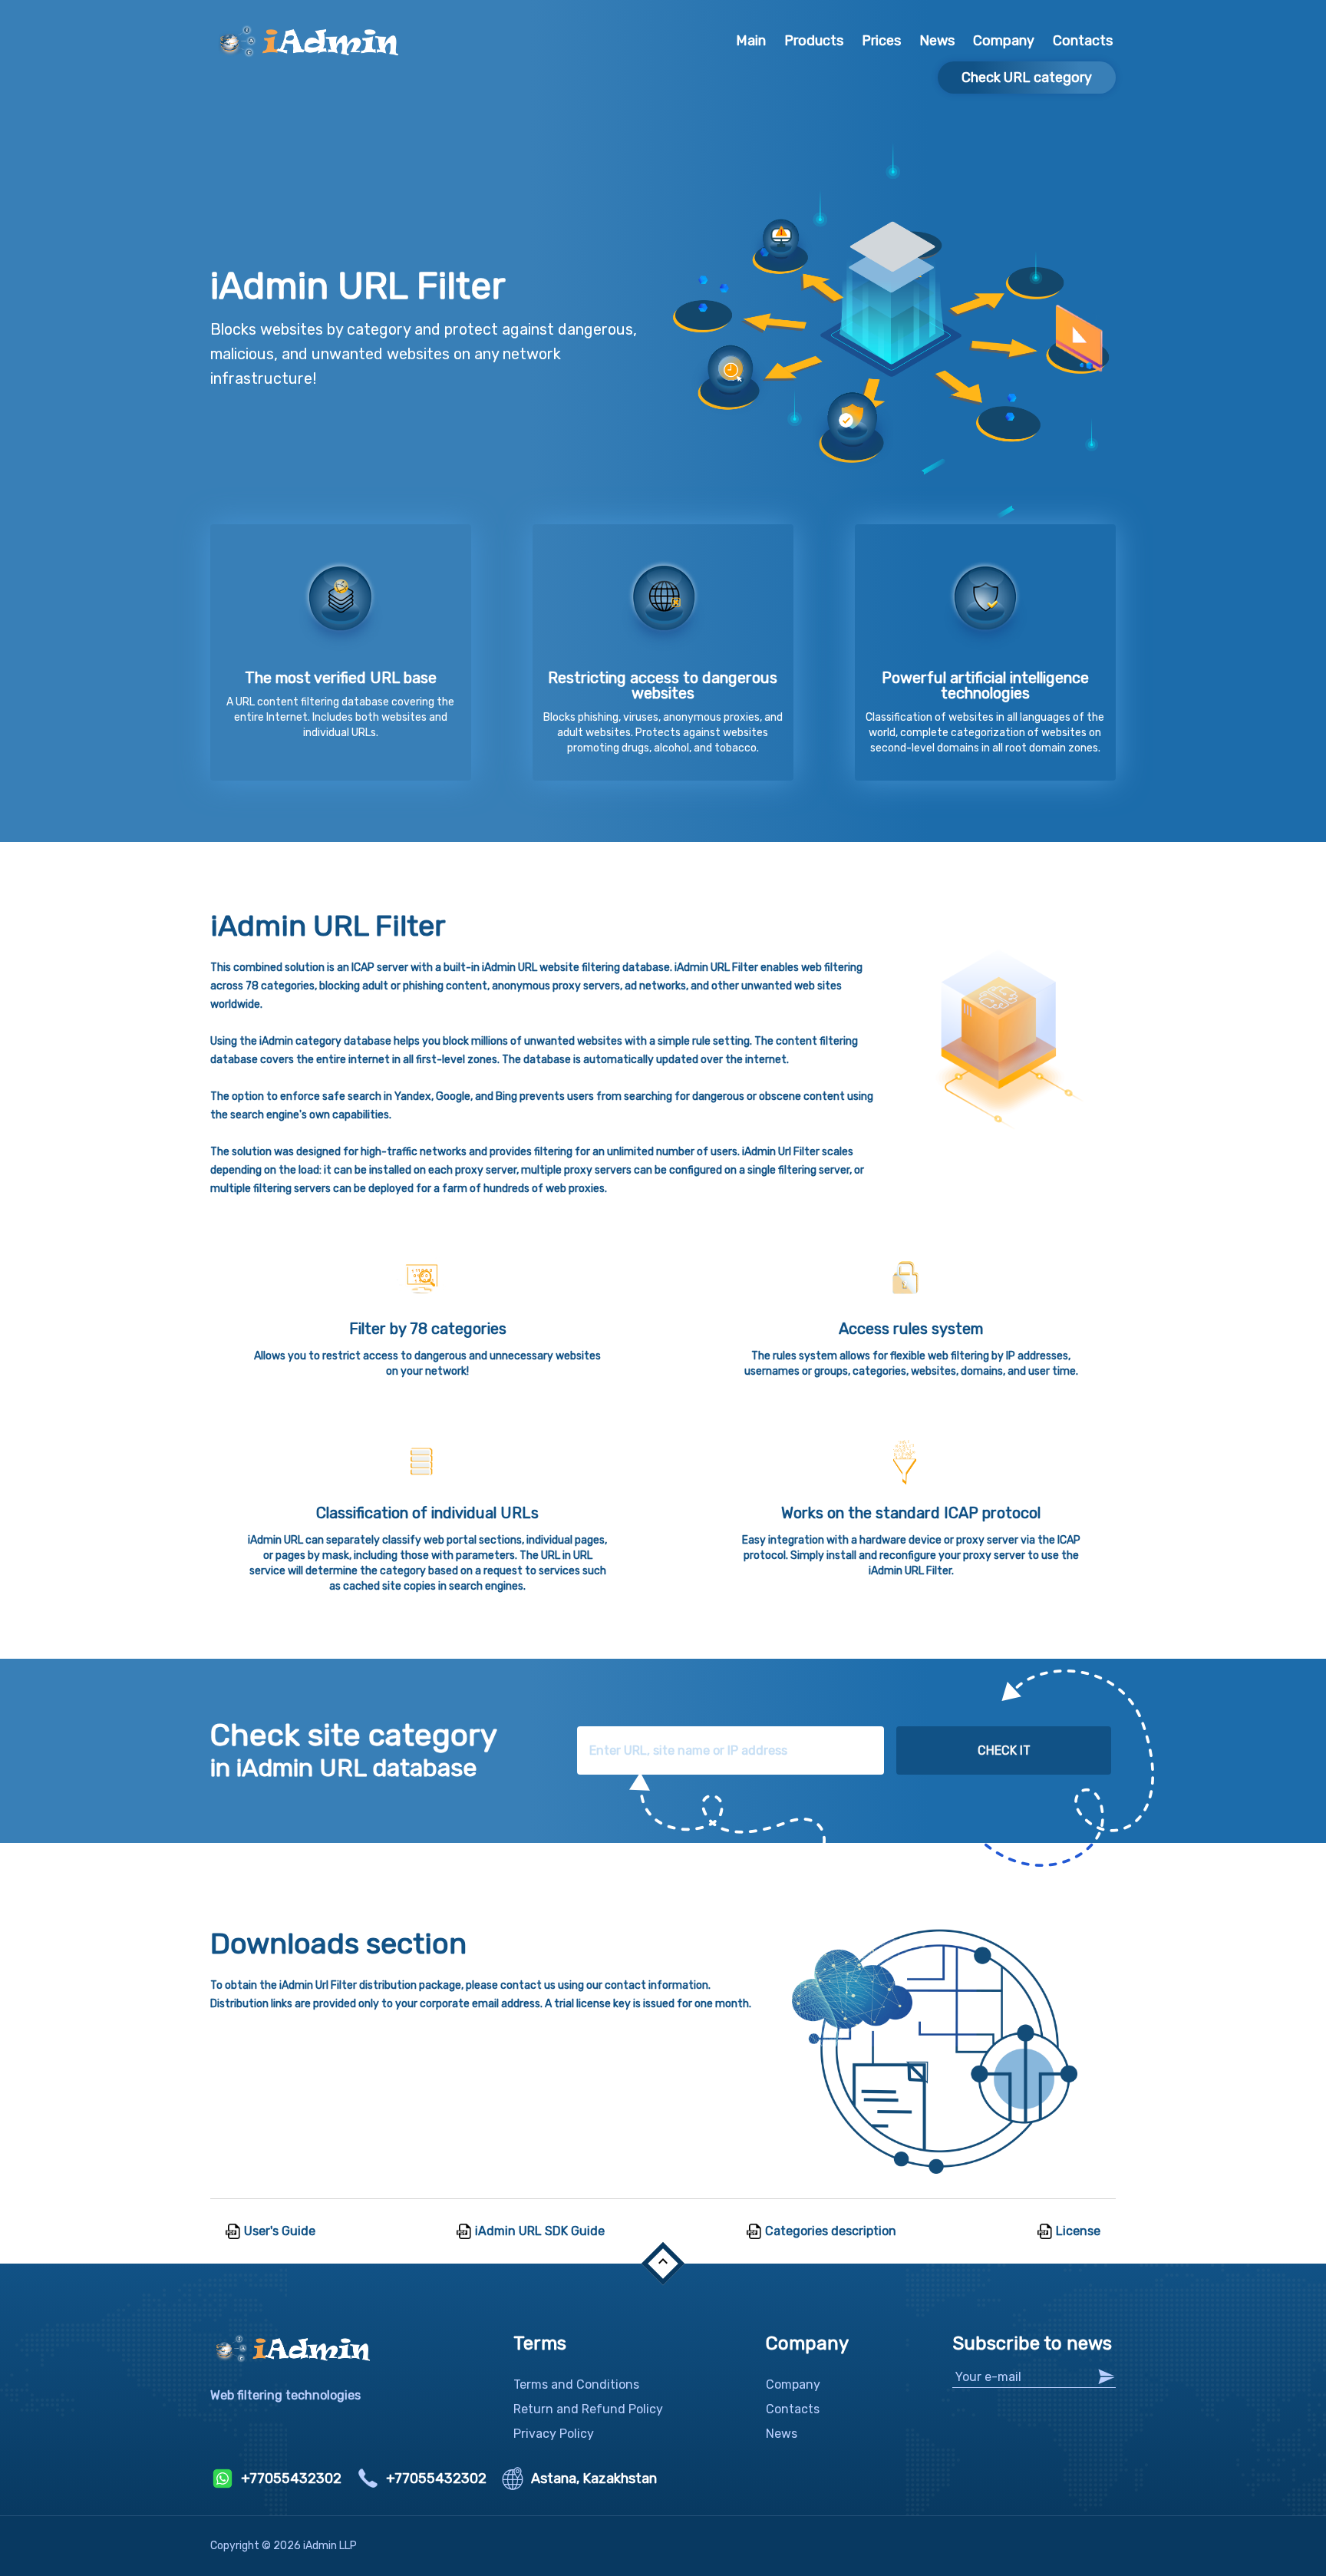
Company (1004, 41)
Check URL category (1027, 78)
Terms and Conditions (576, 2384)
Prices (881, 41)
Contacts (1083, 41)
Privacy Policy (554, 2434)
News (937, 41)
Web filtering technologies (285, 2395)
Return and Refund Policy (588, 2409)
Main (751, 41)
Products (814, 41)
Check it (1004, 1750)
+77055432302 (291, 2479)
